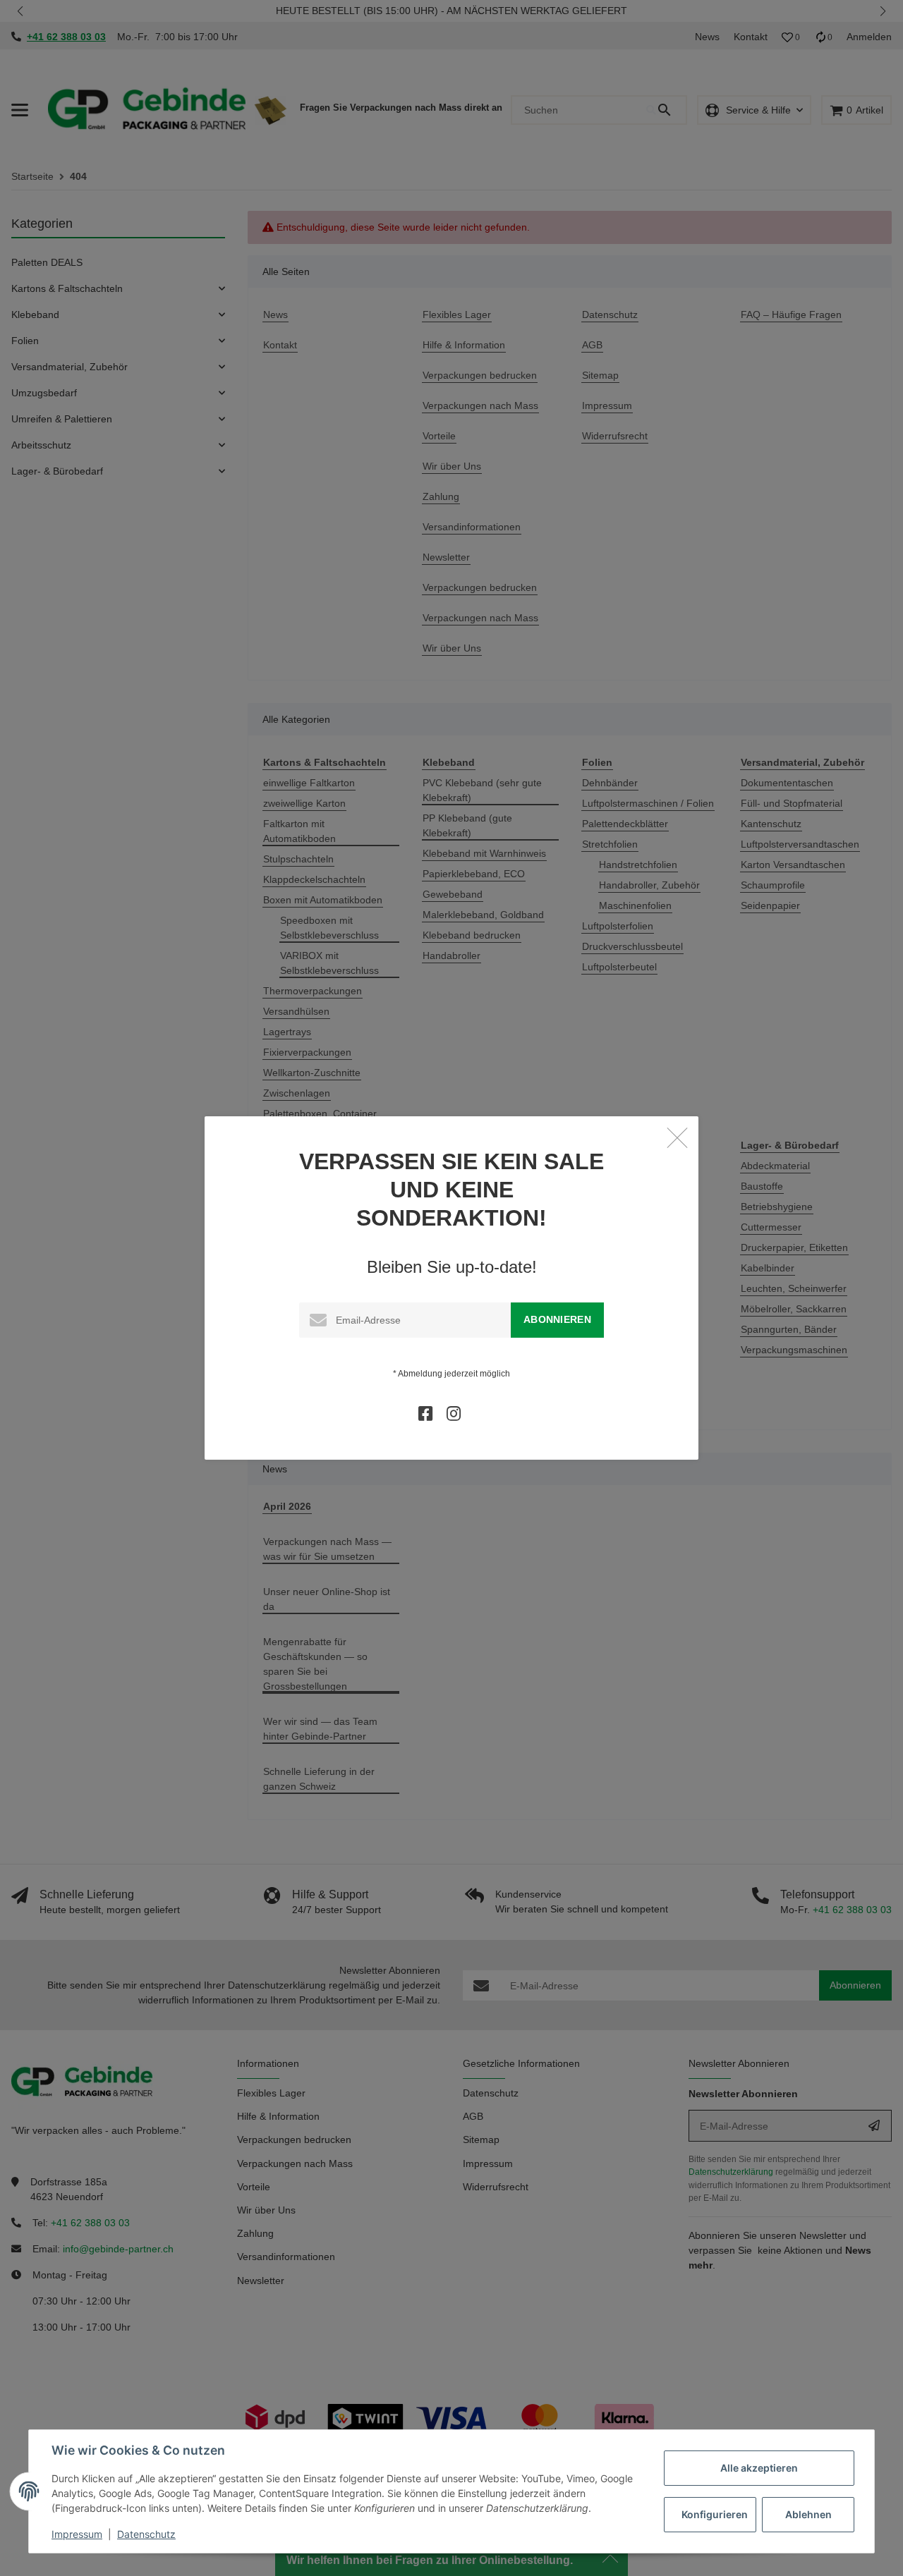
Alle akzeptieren (759, 2468)
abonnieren (557, 1319)
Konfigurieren (715, 2514)
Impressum (77, 2534)
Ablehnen (808, 2514)
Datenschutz (146, 2534)
